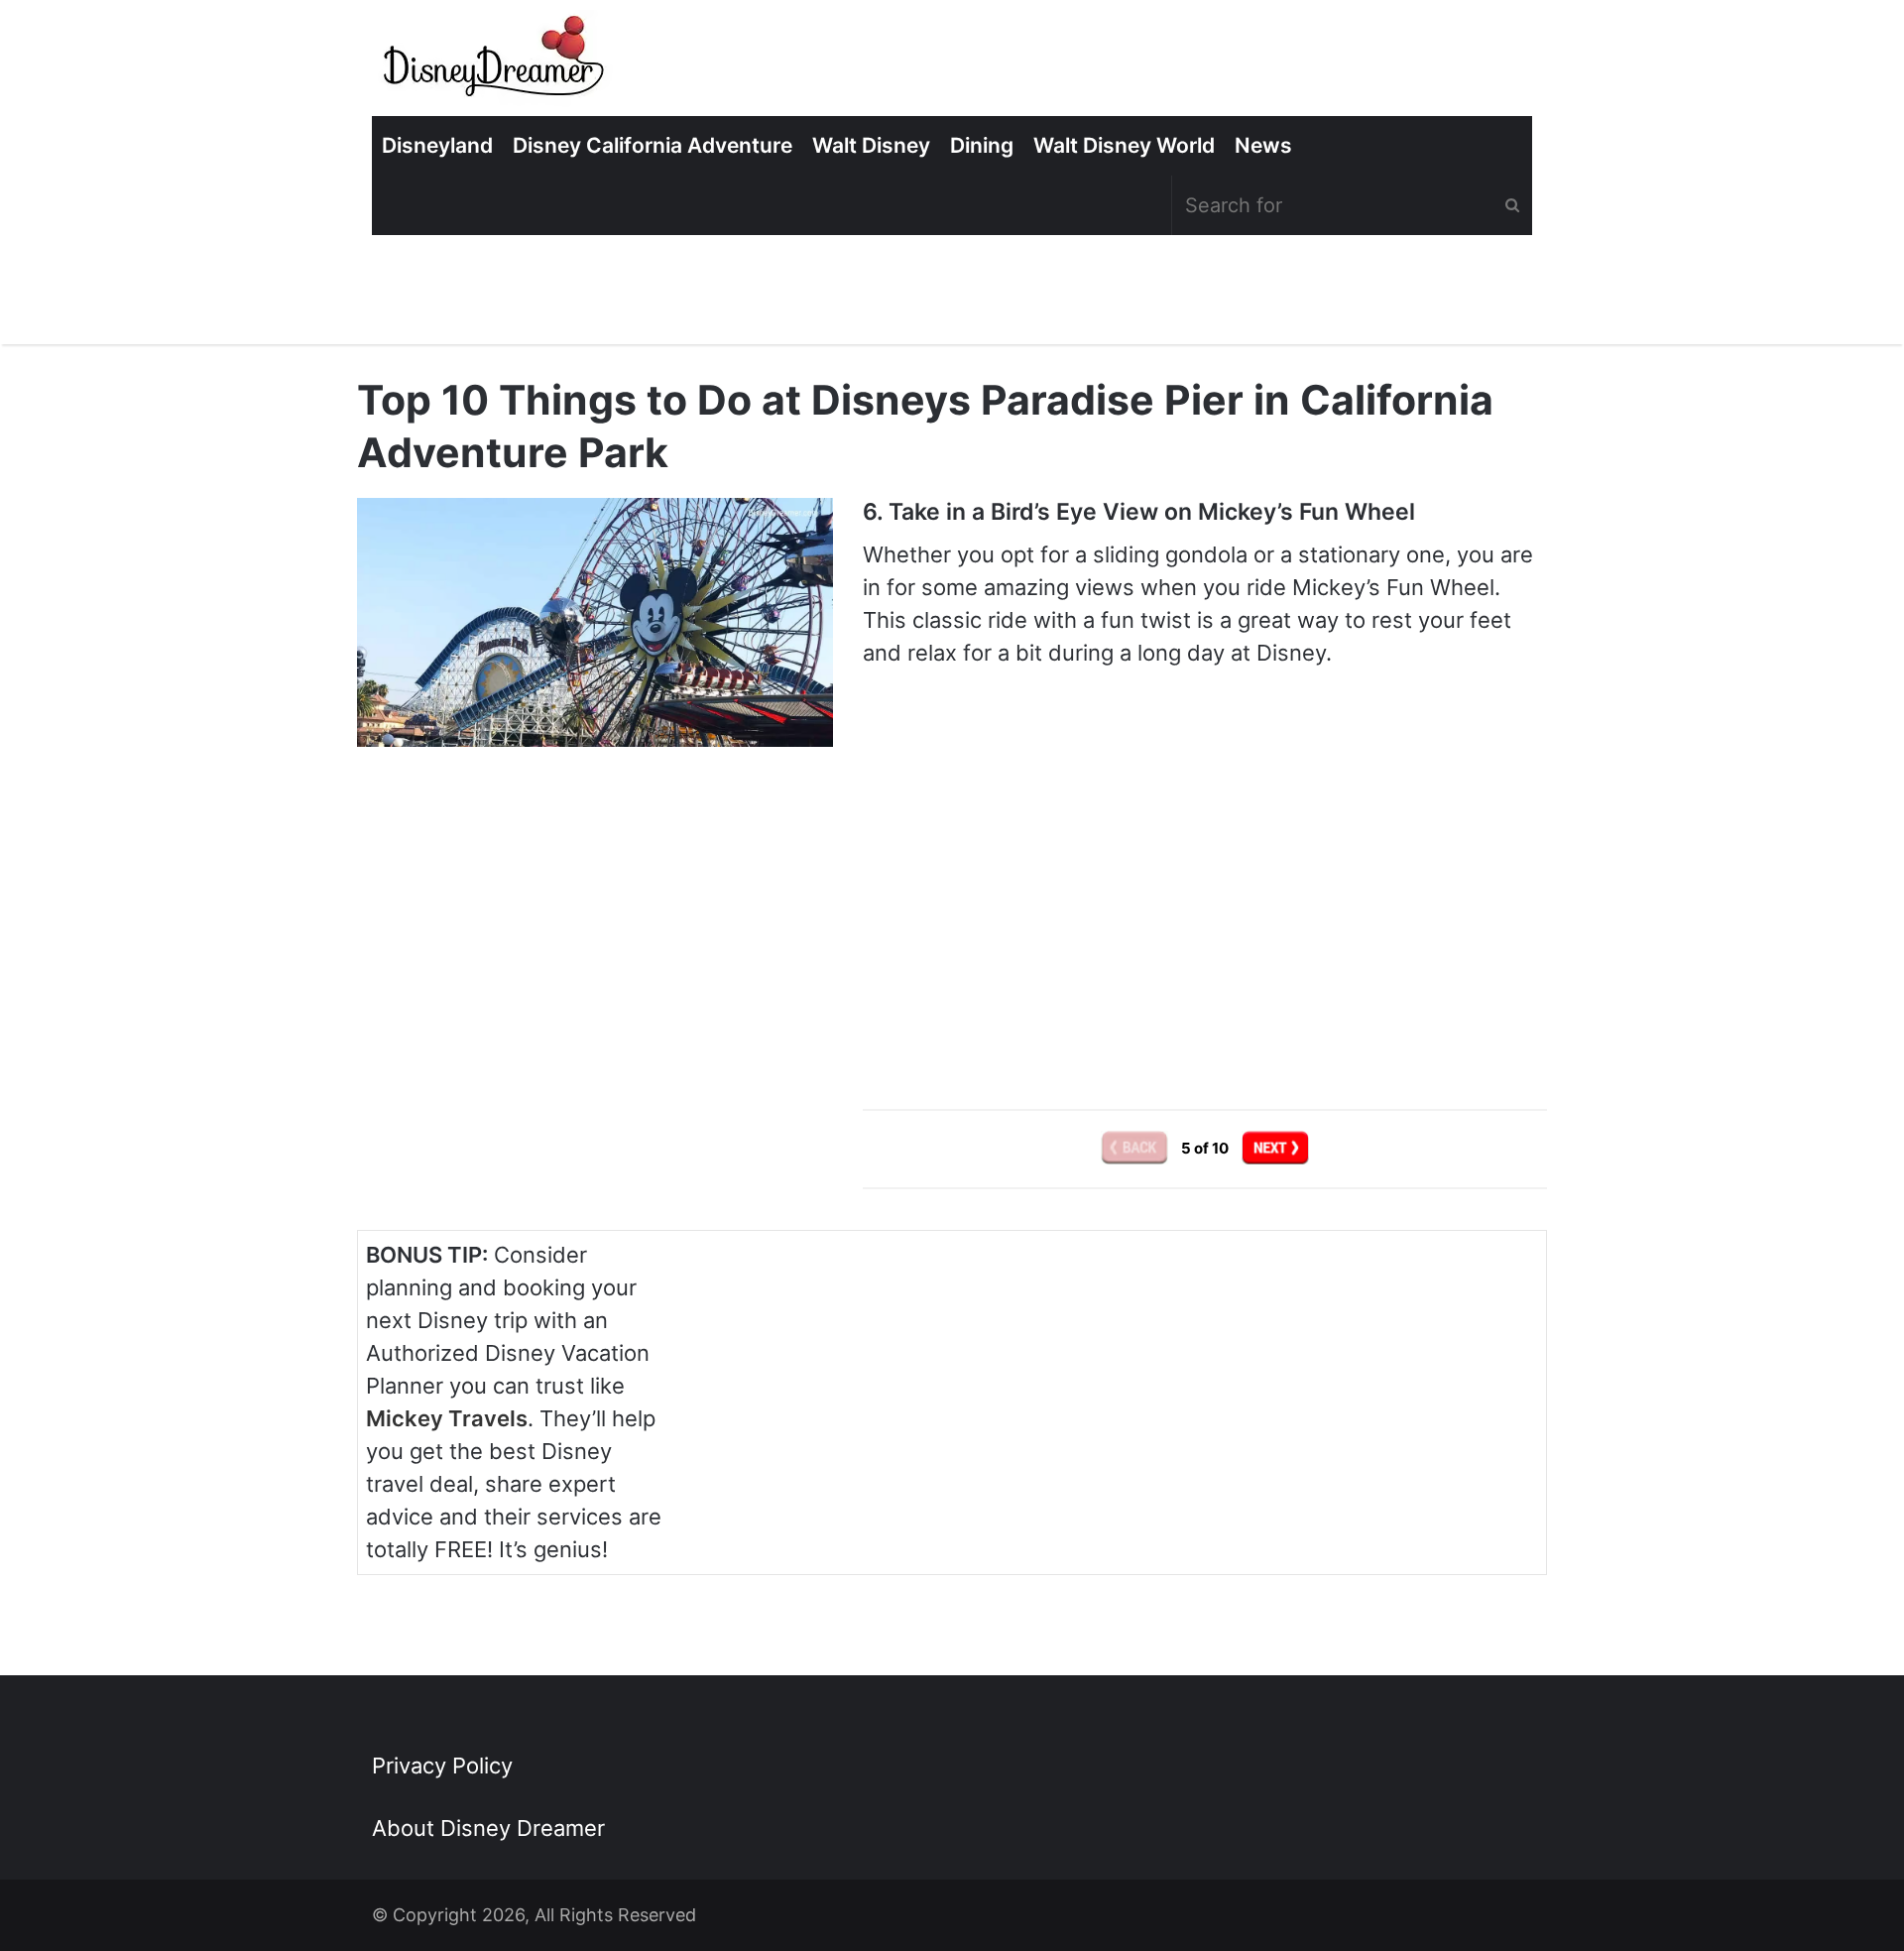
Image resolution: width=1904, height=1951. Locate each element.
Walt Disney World (1124, 145)
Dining (982, 145)
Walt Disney (871, 145)
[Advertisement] (1205, 904)
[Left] (1136, 1148)
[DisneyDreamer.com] (496, 63)
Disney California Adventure (653, 145)
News (1263, 145)
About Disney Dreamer (488, 1828)
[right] (1275, 1148)
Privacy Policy (442, 1766)
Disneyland (437, 145)
